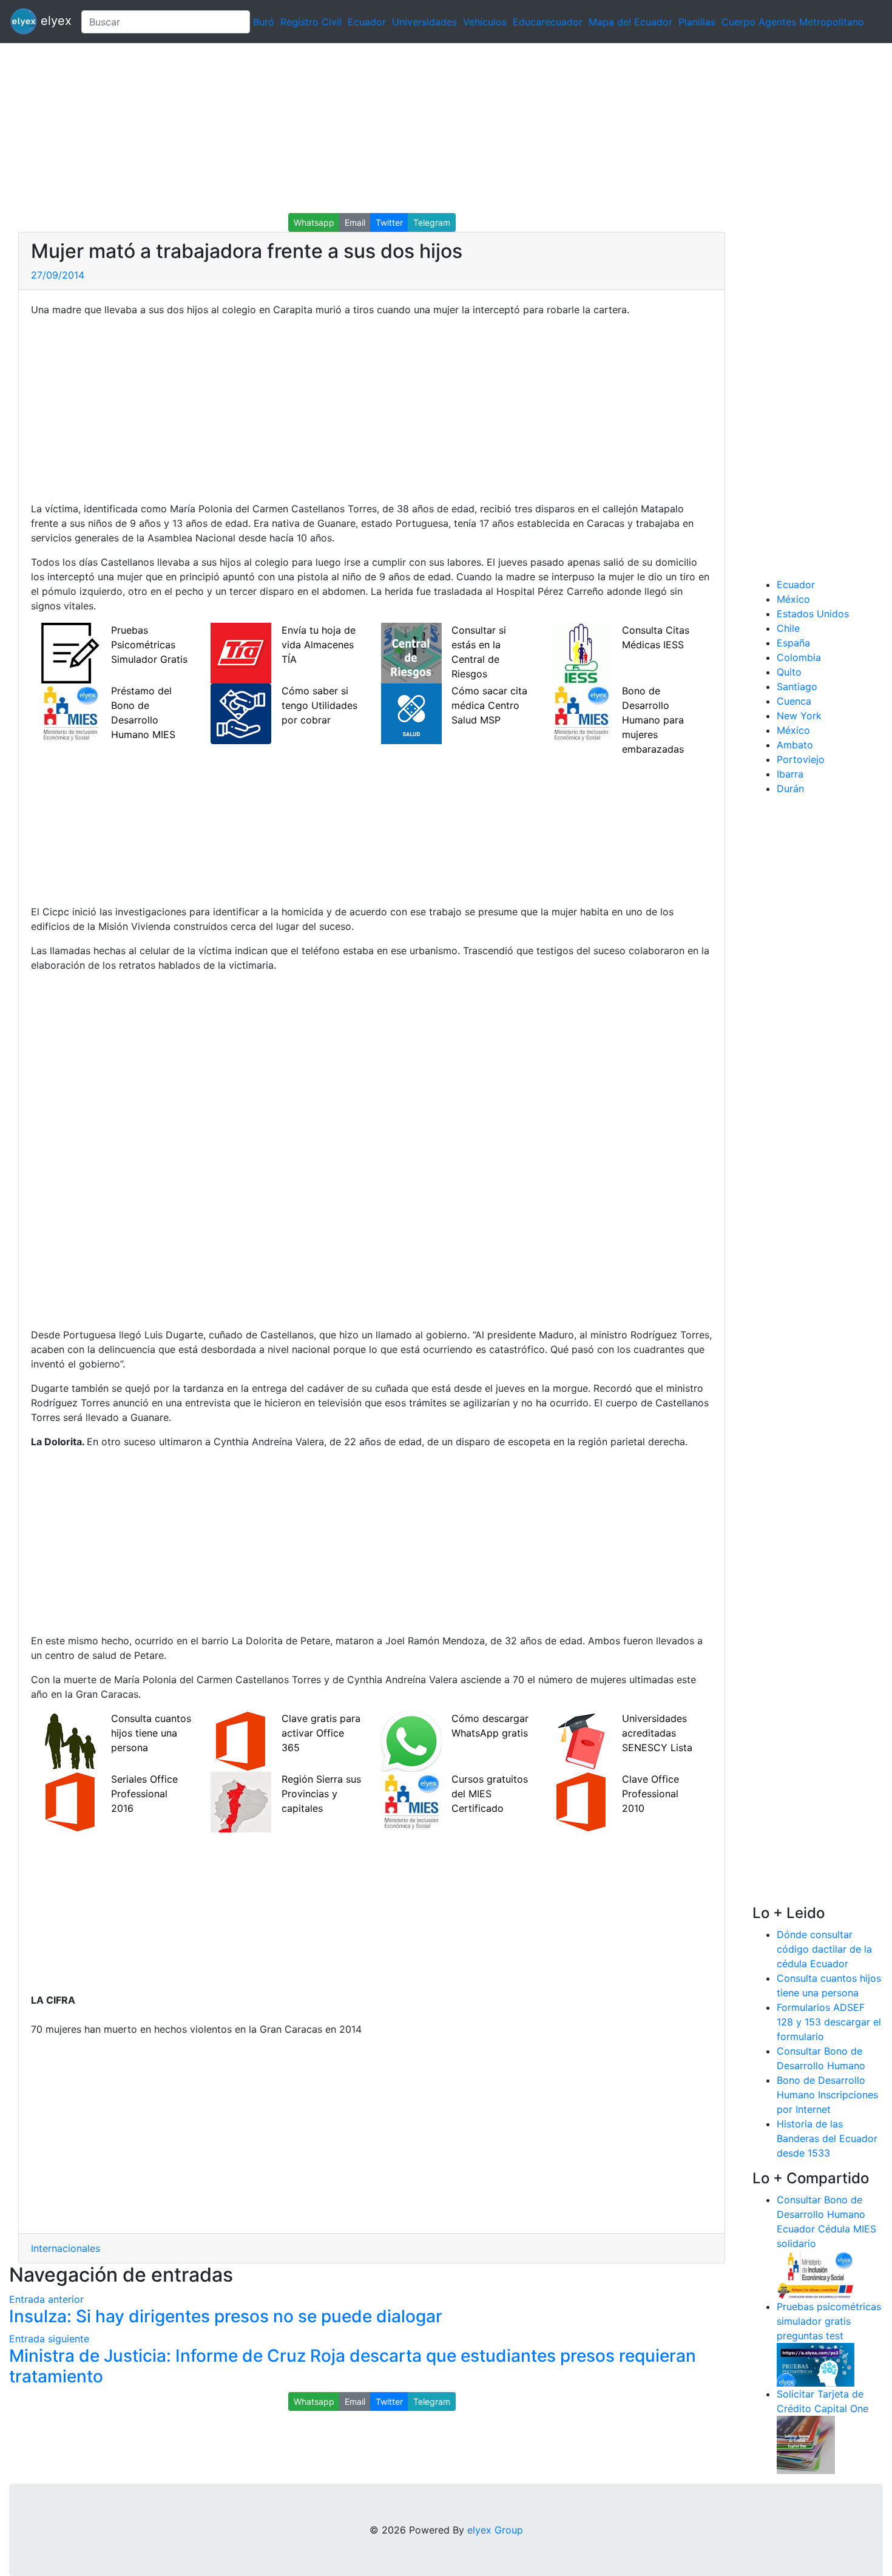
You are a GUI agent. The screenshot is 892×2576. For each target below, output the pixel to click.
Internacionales (66, 2248)
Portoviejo (801, 759)
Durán (790, 788)
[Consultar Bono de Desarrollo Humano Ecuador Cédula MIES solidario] (816, 2274)
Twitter (389, 222)
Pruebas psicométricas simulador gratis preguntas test (829, 2321)
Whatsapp (314, 222)
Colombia (799, 657)
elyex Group (495, 2530)
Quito (789, 672)
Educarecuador (548, 22)
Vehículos (485, 22)
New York (799, 716)
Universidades (424, 22)
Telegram (432, 222)
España (793, 643)
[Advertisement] (364, 128)
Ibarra (790, 774)
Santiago (797, 686)
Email (355, 222)
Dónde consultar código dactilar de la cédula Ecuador (824, 1949)
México (793, 599)
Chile (788, 628)
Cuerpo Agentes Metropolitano (793, 22)
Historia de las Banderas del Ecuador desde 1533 (827, 2138)
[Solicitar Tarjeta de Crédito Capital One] (806, 2444)
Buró (264, 22)
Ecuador (367, 22)
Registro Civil (311, 22)
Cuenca (794, 701)
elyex (54, 21)
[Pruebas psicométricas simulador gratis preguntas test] (816, 2364)
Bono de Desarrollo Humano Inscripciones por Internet (827, 2095)
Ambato (795, 745)
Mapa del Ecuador (630, 22)
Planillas (697, 22)
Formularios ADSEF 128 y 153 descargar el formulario (829, 2022)
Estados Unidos (813, 614)
